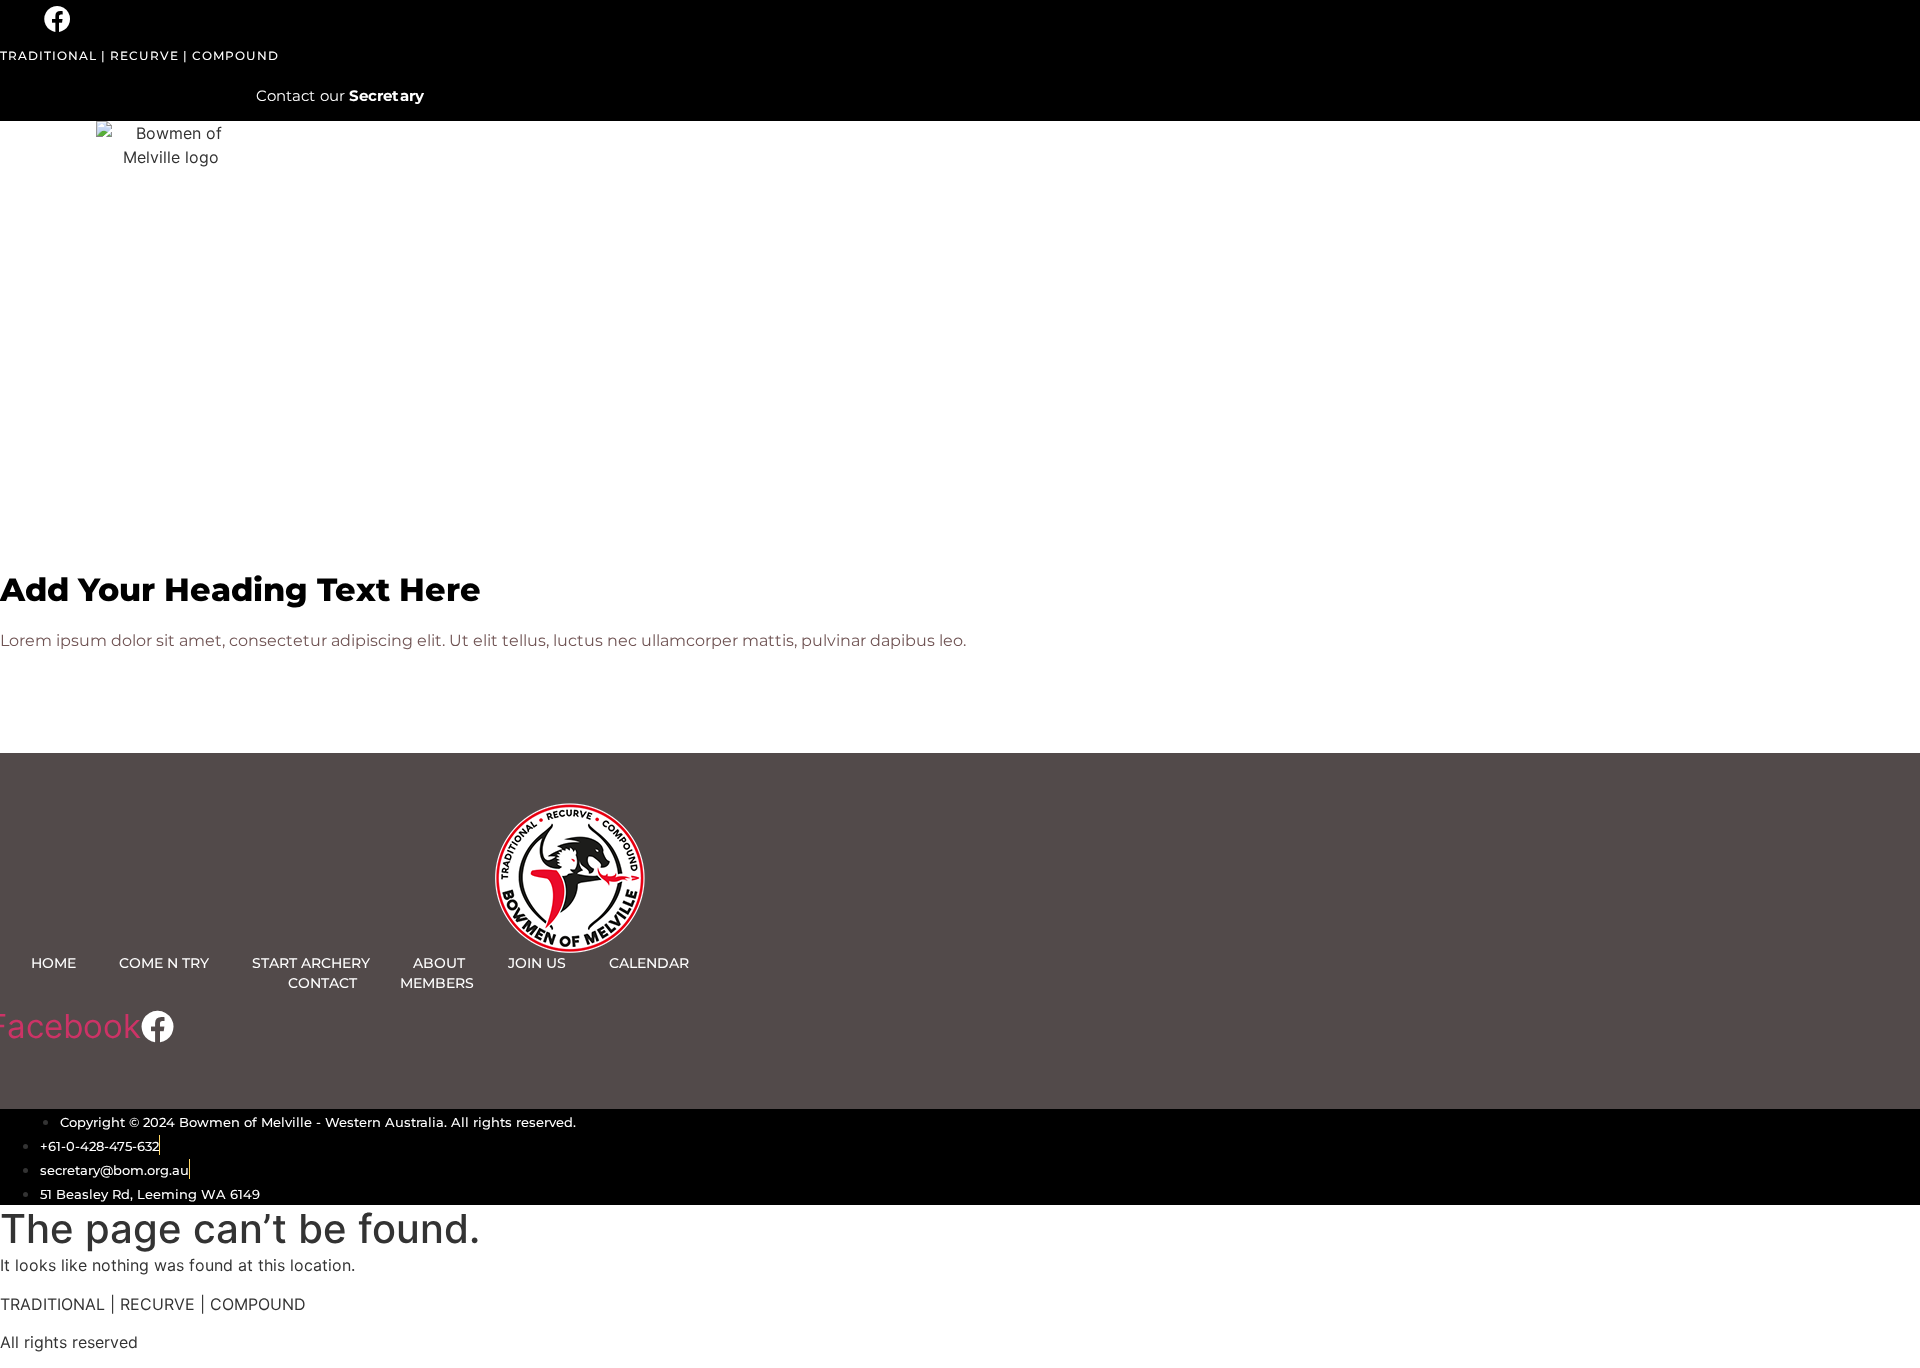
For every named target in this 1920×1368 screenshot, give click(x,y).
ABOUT (439, 963)
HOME (53, 963)
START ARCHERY (311, 963)
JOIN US (537, 963)
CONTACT (322, 983)
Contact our (340, 95)
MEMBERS (437, 983)
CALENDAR (649, 963)
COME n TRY (164, 963)
